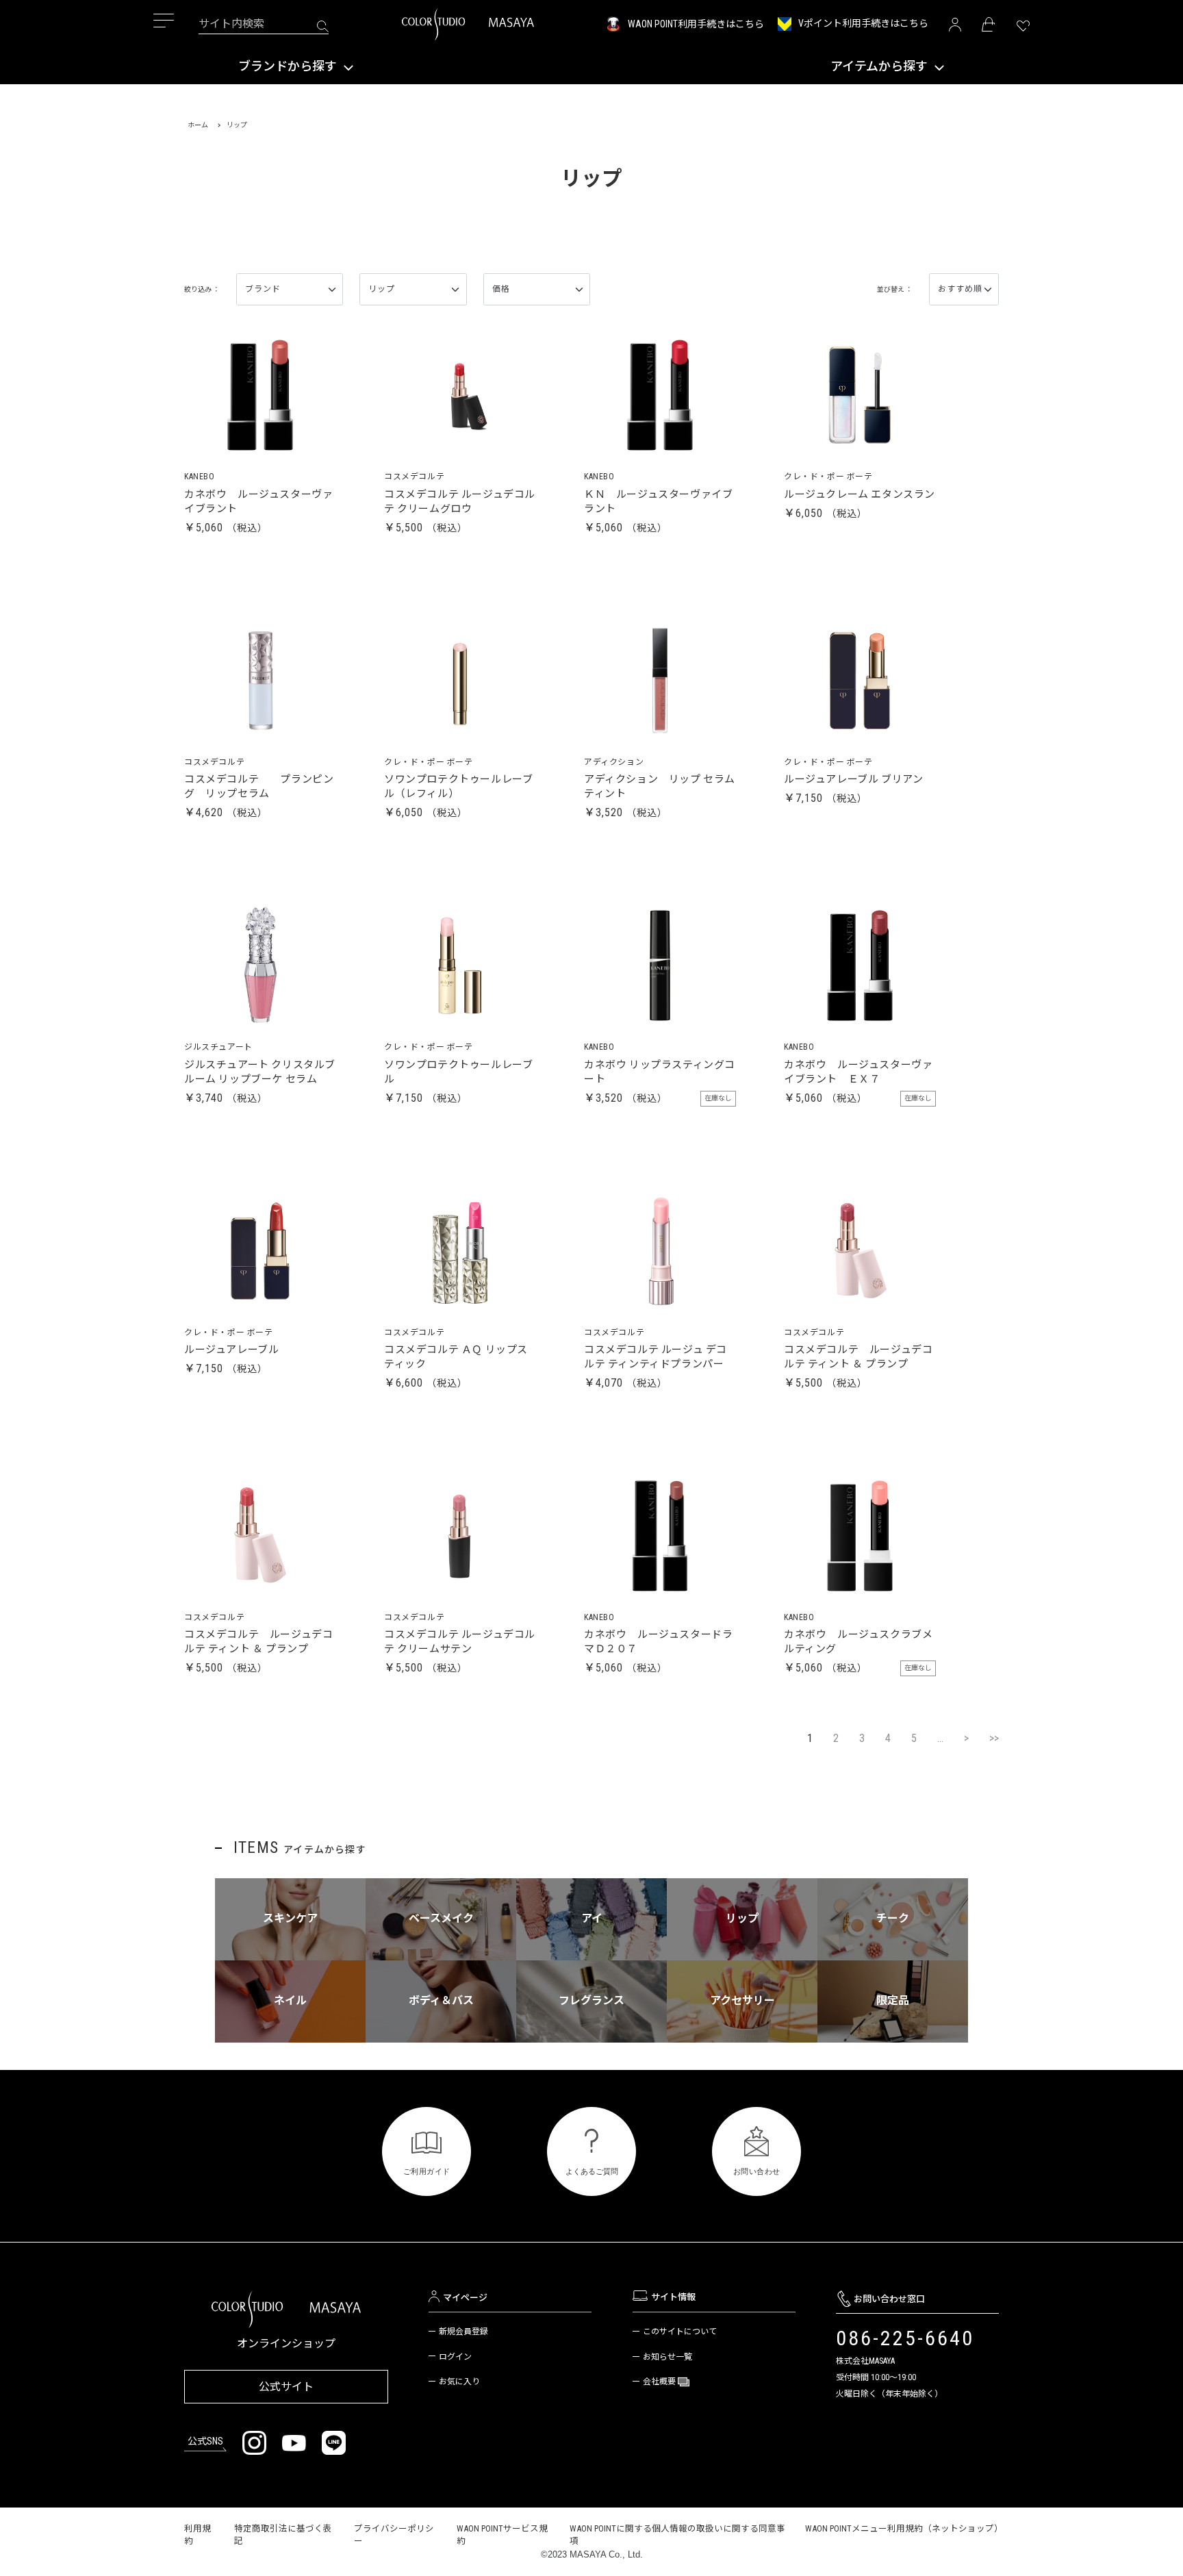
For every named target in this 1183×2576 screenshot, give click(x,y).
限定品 (893, 2000)
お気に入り (459, 2382)
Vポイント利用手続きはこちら (863, 23)
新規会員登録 (463, 2332)
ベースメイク (441, 1918)
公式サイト (286, 2387)
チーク (893, 1918)
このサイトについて (680, 2332)
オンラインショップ (286, 2344)
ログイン (455, 2357)
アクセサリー (742, 2000)
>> (994, 1738)
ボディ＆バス (441, 2000)
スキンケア (290, 1918)
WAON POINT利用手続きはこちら (696, 24)
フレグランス (591, 2000)
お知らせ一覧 (667, 2357)
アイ (592, 1918)
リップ (742, 1918)
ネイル (290, 2000)
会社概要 (660, 2382)
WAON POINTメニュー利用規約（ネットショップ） (904, 2528)
